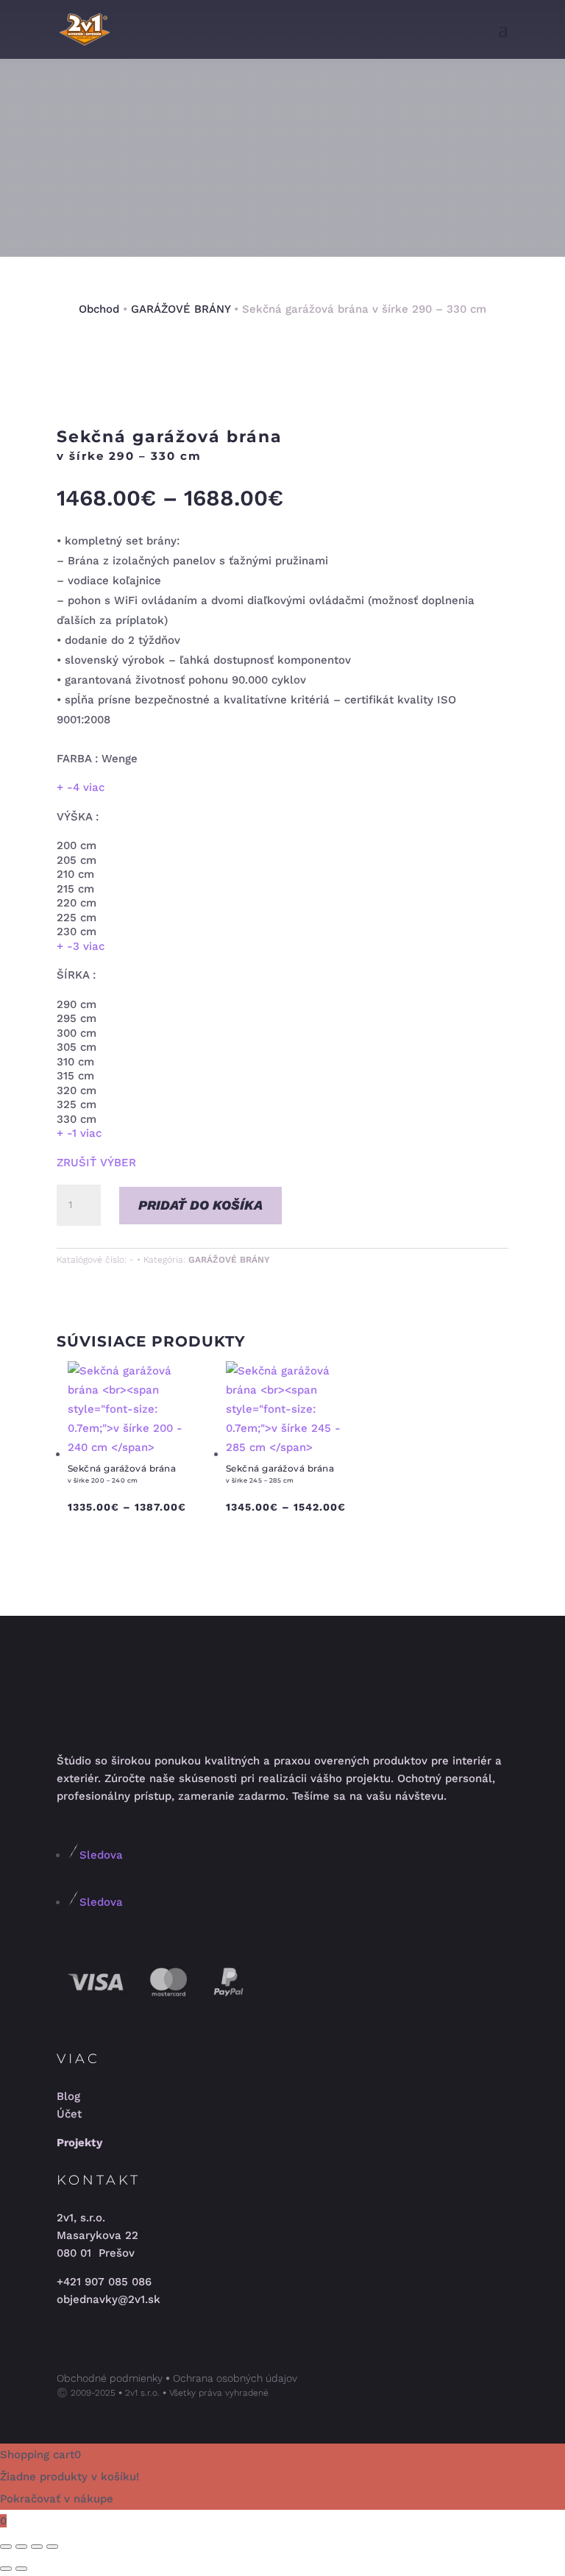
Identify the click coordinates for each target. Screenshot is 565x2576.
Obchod (99, 309)
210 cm (75, 874)
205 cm (77, 860)
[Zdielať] (37, 2547)
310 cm (75, 1062)
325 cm (77, 1104)
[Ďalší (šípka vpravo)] (21, 2569)
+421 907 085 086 (104, 2282)
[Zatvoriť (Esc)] (52, 2547)
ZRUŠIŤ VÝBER (96, 1163)
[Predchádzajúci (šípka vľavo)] (6, 2569)
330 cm (77, 1119)
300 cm (77, 1033)
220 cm (77, 903)
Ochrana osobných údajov (235, 2378)
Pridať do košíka (200, 1205)
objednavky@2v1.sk (109, 2299)
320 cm (77, 1090)
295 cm (77, 1018)
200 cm (77, 845)
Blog (68, 2096)
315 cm (75, 1076)
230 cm (77, 932)
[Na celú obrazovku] (21, 2547)
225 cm (77, 918)
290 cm (77, 1004)
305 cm (77, 1047)
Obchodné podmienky (110, 2378)
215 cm (75, 889)
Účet (69, 2114)
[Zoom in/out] (6, 2547)
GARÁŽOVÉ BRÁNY (181, 309)
